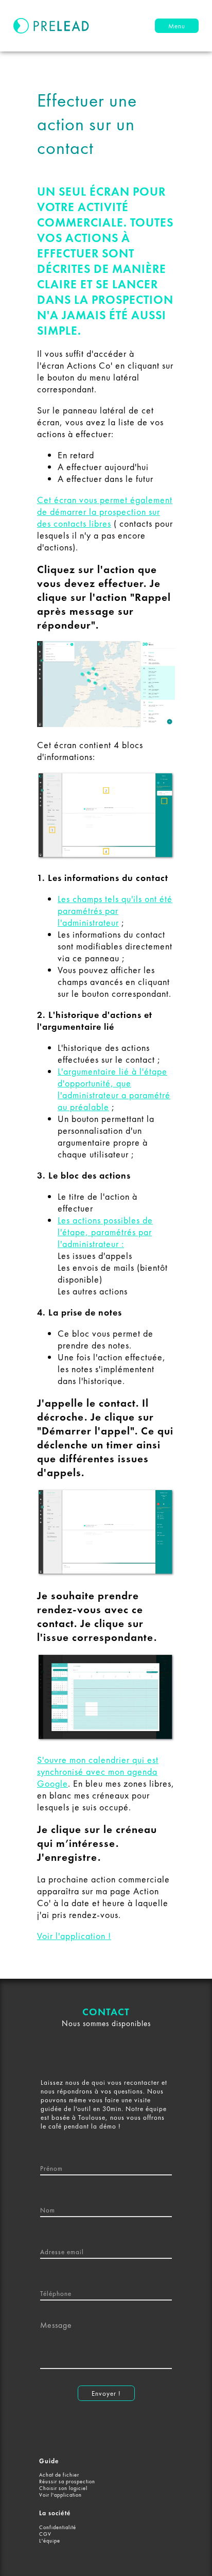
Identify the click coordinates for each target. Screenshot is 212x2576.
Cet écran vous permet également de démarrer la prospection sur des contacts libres (105, 512)
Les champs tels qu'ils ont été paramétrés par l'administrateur (115, 911)
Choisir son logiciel (63, 2488)
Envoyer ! (106, 2393)
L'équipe (50, 2541)
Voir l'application (60, 2495)
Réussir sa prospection (67, 2482)
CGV (45, 2534)
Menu (177, 26)
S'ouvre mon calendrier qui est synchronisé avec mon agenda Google (98, 1771)
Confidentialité (58, 2527)
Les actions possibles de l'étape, (105, 1232)
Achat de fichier (59, 2475)
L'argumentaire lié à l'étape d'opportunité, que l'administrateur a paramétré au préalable (114, 1089)
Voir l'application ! (74, 1936)
